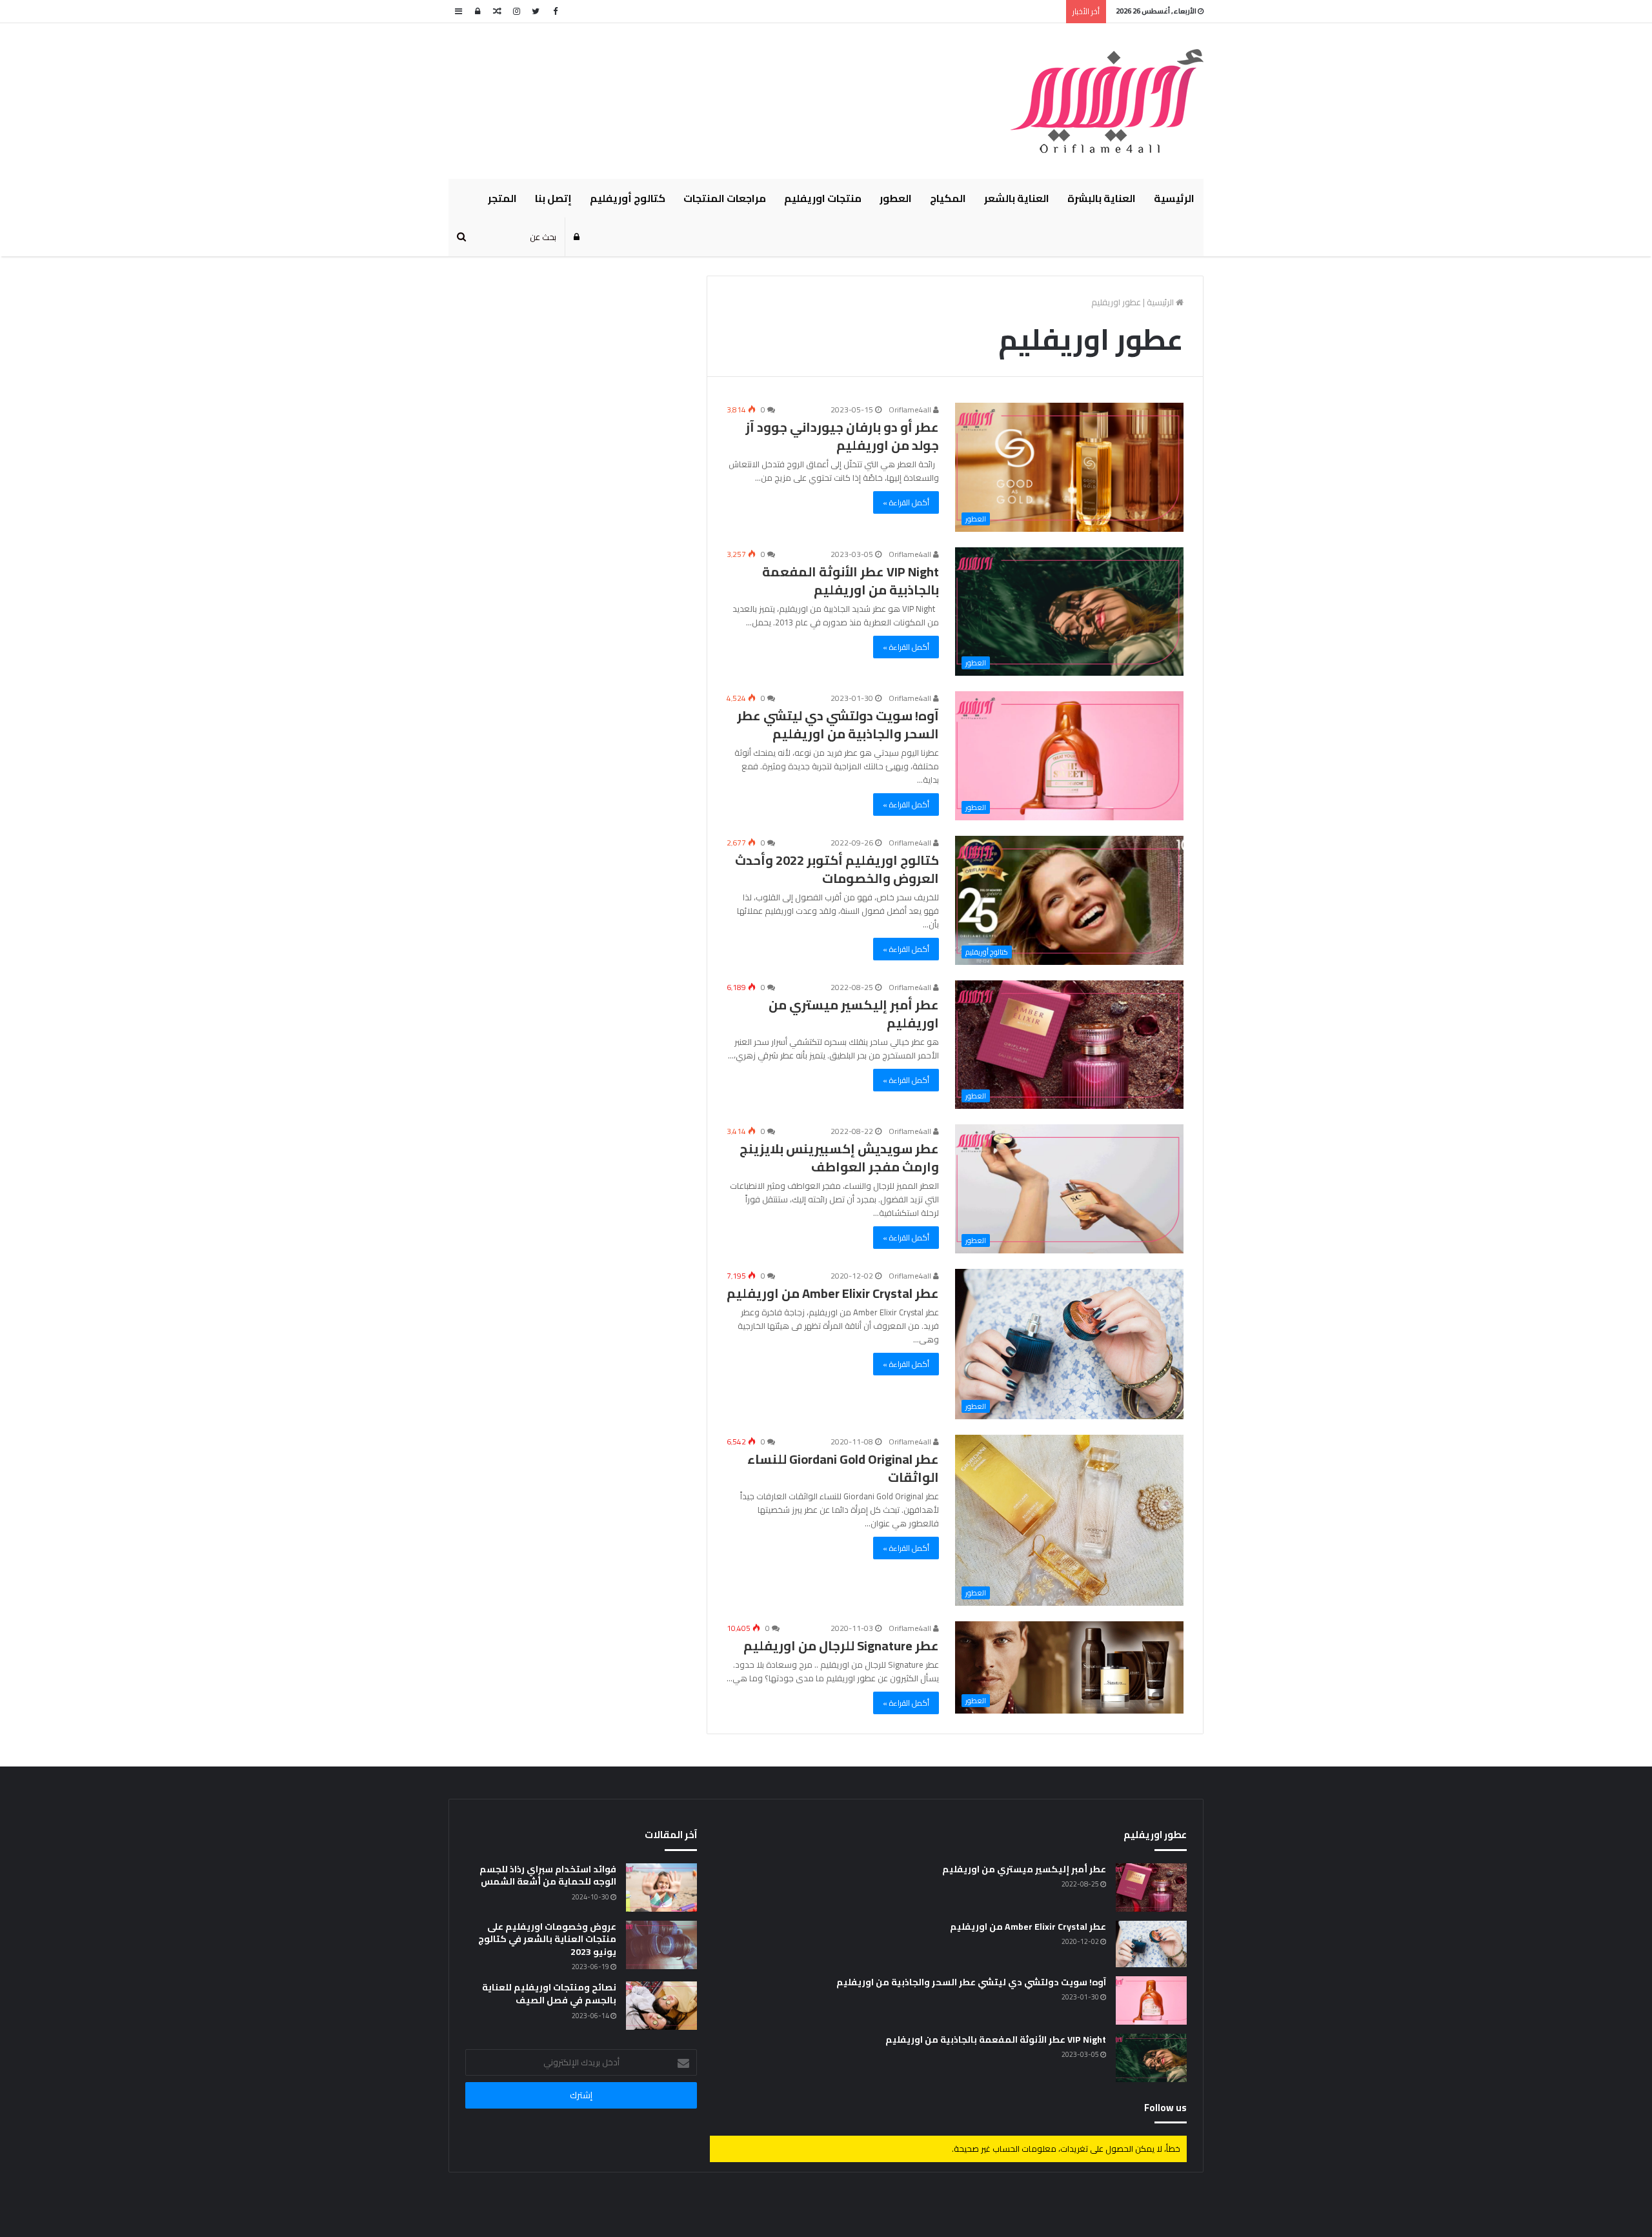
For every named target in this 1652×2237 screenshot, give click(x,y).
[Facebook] (555, 11)
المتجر (502, 198)
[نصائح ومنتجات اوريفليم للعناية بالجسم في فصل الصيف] (661, 2006)
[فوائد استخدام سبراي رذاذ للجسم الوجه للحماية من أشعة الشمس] (661, 1888)
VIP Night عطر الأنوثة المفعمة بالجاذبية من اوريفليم (851, 581)
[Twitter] (536, 11)
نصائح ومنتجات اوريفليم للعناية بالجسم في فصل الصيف (549, 1994)
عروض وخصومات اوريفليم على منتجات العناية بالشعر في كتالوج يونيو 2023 (547, 1939)
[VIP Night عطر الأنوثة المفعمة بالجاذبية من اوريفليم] (1151, 2058)
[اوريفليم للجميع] (1107, 101)
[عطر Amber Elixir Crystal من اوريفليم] (1151, 1944)
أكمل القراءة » (906, 502)
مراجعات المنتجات (725, 198)
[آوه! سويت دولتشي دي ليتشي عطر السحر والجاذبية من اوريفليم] (1151, 2000)
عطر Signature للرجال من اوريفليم (841, 1645)
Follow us (1165, 2108)
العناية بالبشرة (1102, 198)
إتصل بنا (553, 198)
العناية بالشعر (1017, 198)
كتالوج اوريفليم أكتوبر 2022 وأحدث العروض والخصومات (837, 869)
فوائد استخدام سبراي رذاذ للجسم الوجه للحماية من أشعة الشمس (548, 1876)
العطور (896, 198)
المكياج (948, 198)
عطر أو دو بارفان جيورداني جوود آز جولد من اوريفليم (842, 436)
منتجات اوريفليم (823, 198)
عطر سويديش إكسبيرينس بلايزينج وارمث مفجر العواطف (839, 1158)
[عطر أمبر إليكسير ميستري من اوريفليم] (1151, 1888)
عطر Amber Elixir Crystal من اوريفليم (833, 1293)
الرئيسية (1174, 198)
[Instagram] (516, 11)
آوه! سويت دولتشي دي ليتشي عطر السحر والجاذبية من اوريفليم (838, 724)
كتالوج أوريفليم (628, 198)
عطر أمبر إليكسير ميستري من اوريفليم (854, 1014)
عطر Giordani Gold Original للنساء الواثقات (843, 1468)
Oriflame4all (911, 410)
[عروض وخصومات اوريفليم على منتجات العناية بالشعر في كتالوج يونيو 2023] (661, 1945)
